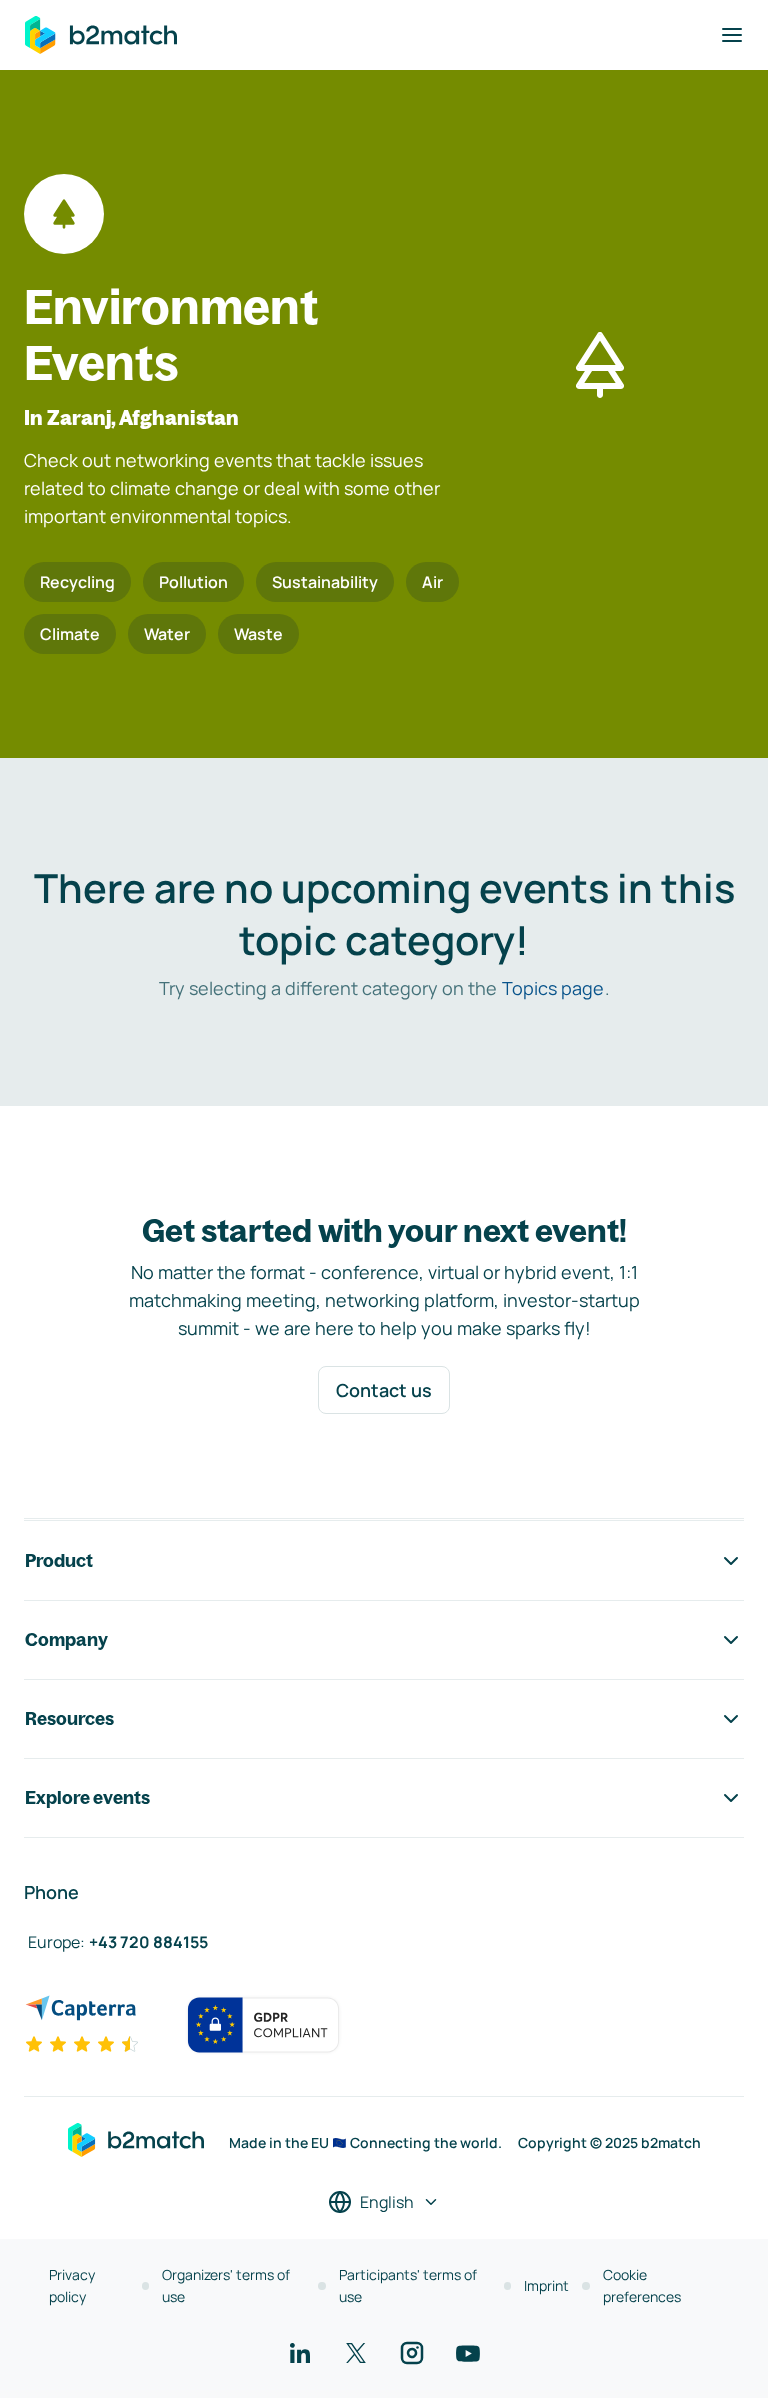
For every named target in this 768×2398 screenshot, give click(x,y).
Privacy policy (72, 2285)
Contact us (384, 1390)
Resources (69, 1718)
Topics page (553, 988)
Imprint (546, 2285)
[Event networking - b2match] (101, 35)
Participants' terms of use (408, 2285)
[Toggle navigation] (732, 35)
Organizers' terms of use (226, 2285)
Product (59, 1560)
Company (66, 1639)
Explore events (87, 1797)
